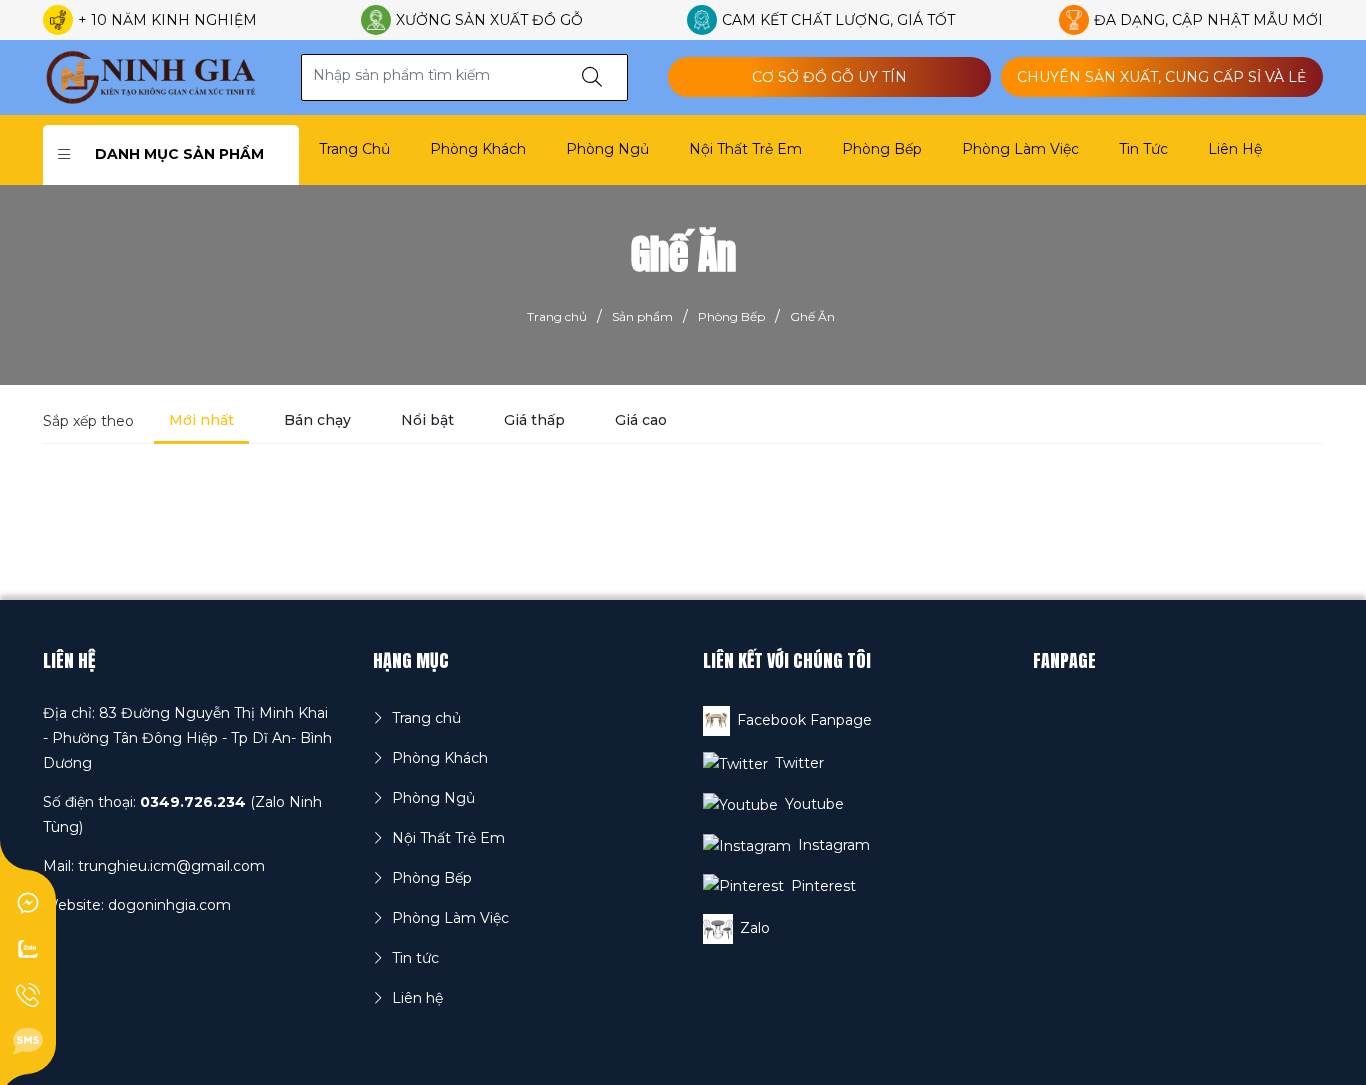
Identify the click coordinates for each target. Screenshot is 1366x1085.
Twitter (799, 763)
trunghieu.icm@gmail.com (171, 866)
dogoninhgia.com (169, 905)
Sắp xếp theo (88, 421)
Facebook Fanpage (804, 720)
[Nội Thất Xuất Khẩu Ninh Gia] (152, 76)
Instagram (834, 845)
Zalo (755, 928)
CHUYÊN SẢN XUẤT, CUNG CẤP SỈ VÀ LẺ (1161, 77)
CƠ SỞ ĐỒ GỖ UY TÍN (829, 77)
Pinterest (823, 886)
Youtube (814, 804)
